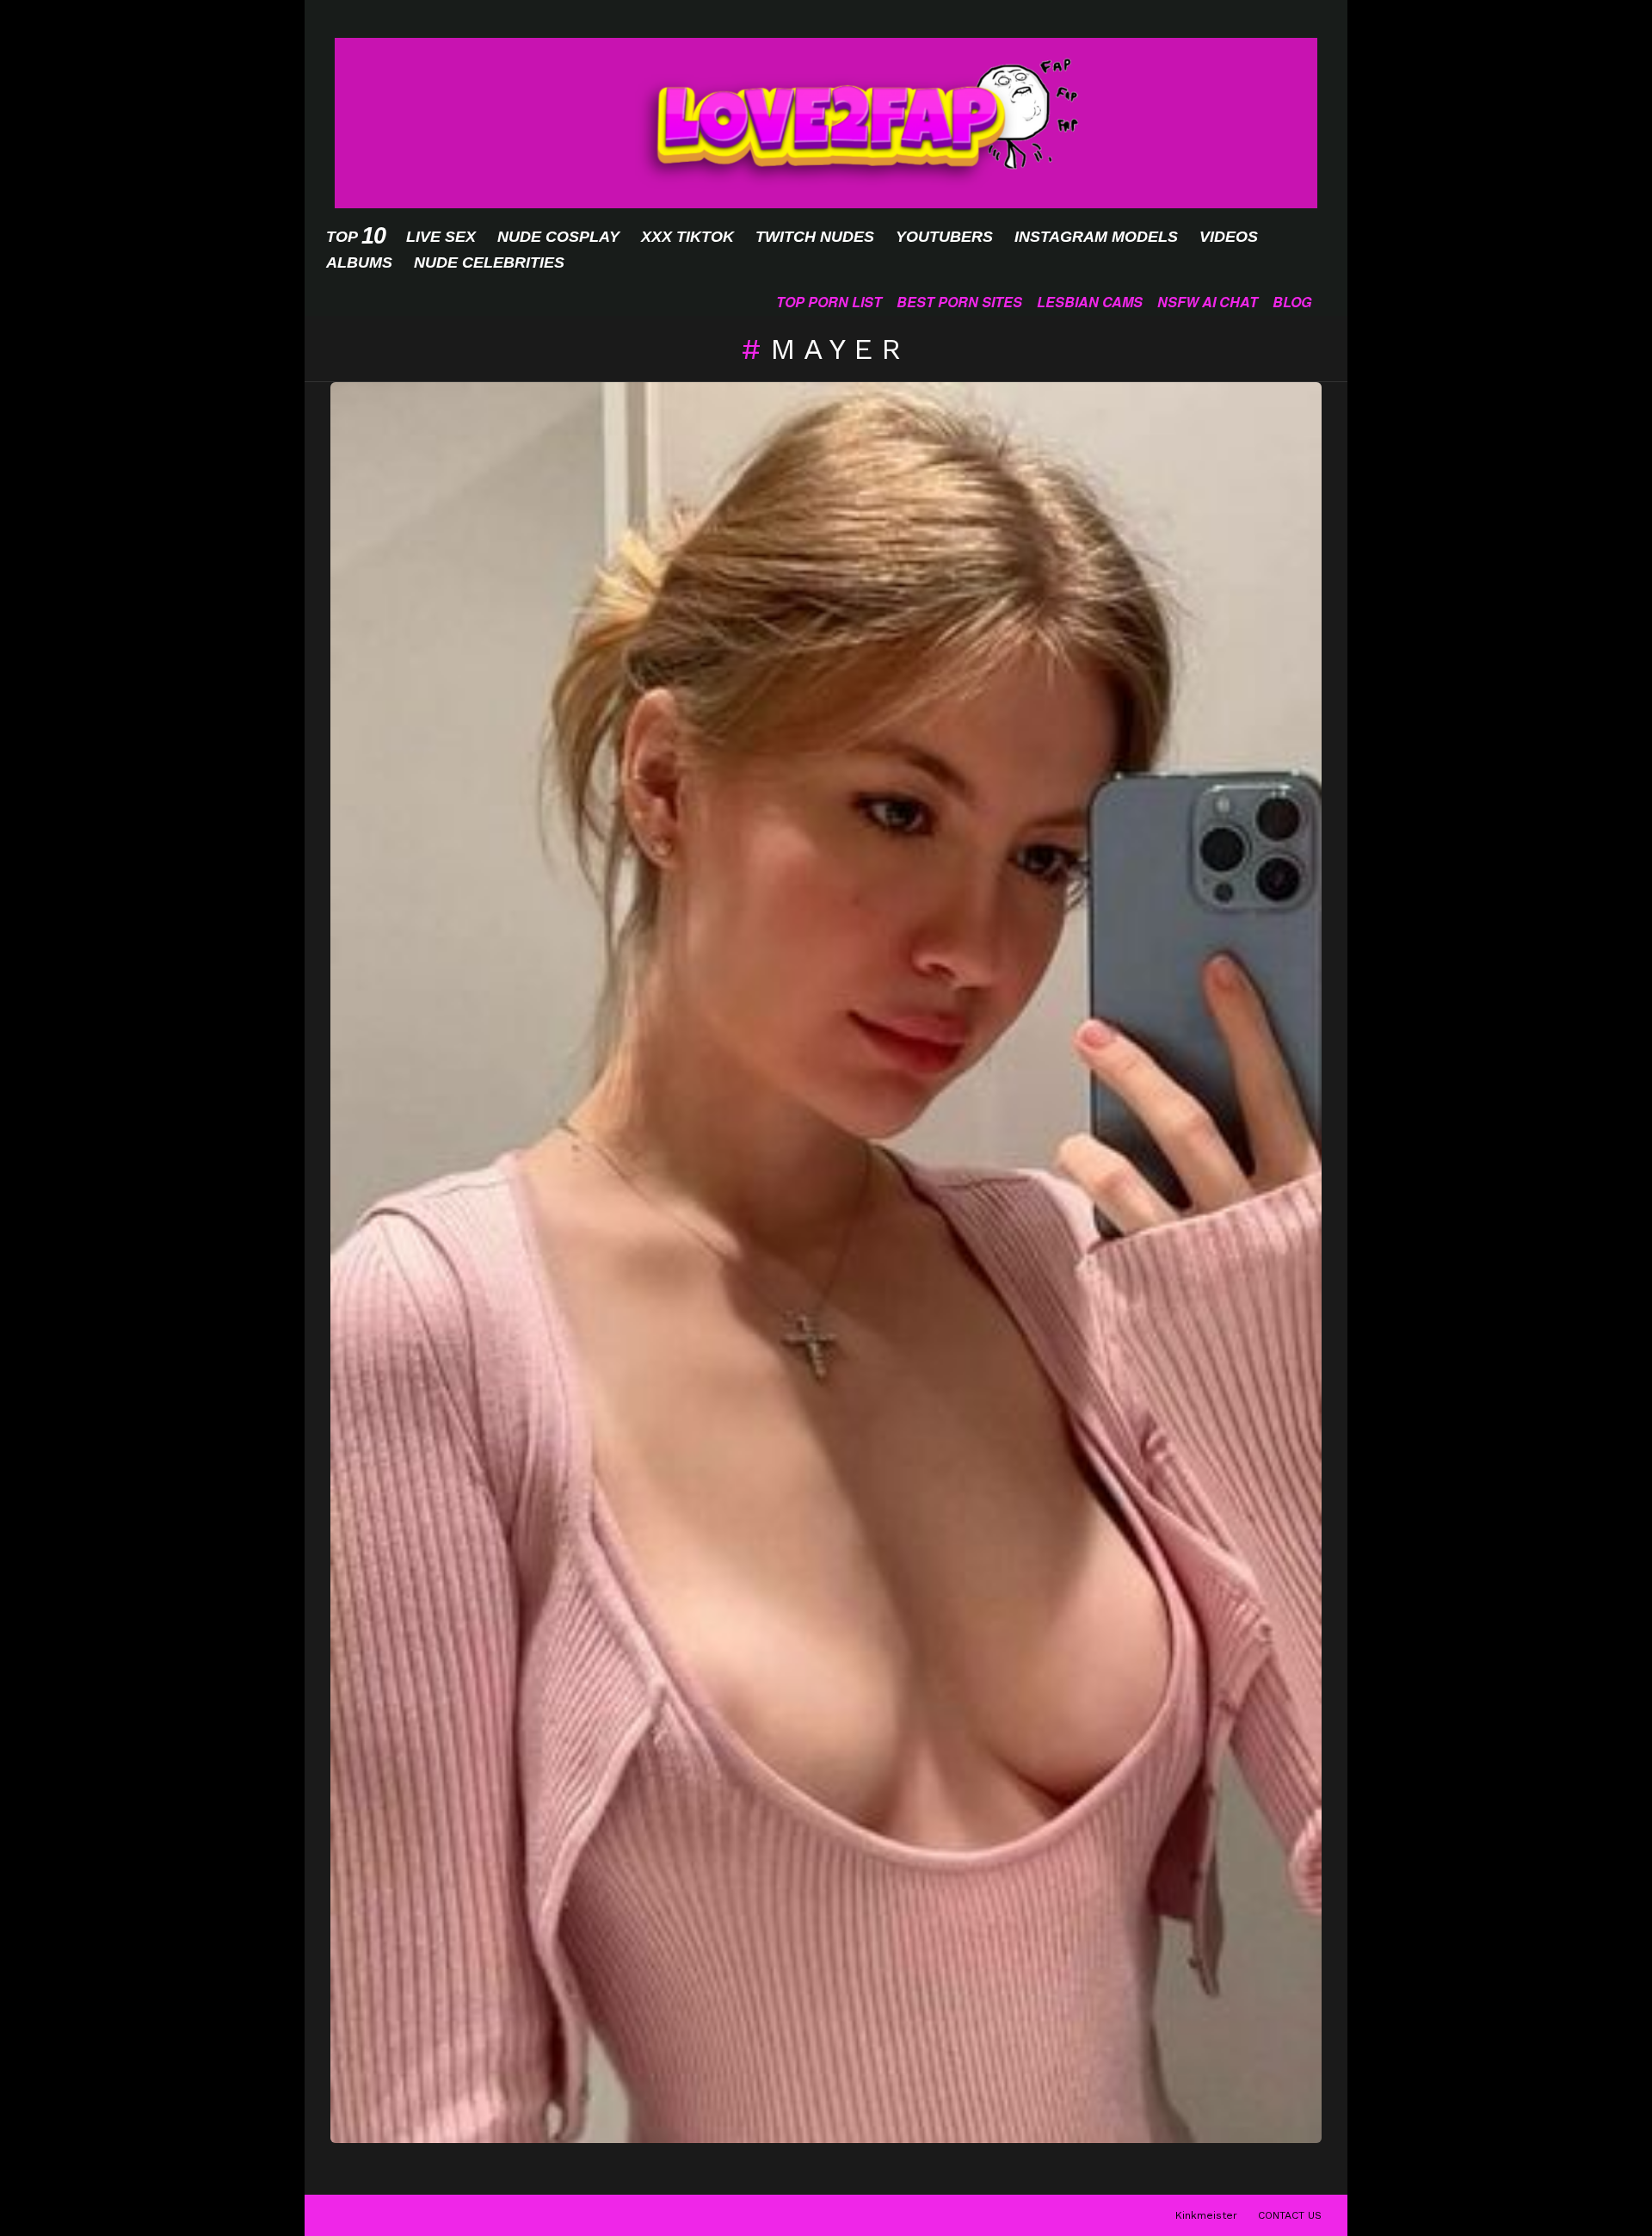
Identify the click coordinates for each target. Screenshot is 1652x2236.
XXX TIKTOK (687, 237)
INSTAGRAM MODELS (1096, 237)
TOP (355, 236)
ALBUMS (359, 263)
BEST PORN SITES (959, 302)
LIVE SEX (441, 237)
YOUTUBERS (944, 237)
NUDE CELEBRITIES (489, 263)
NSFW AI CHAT (1208, 302)
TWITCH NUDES (815, 237)
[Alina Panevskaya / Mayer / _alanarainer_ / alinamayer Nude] (826, 1263)
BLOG (1292, 302)
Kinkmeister (1206, 2215)
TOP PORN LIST (829, 302)
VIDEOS (1229, 237)
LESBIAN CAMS (1090, 302)
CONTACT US (1290, 2215)
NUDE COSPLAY (558, 237)
